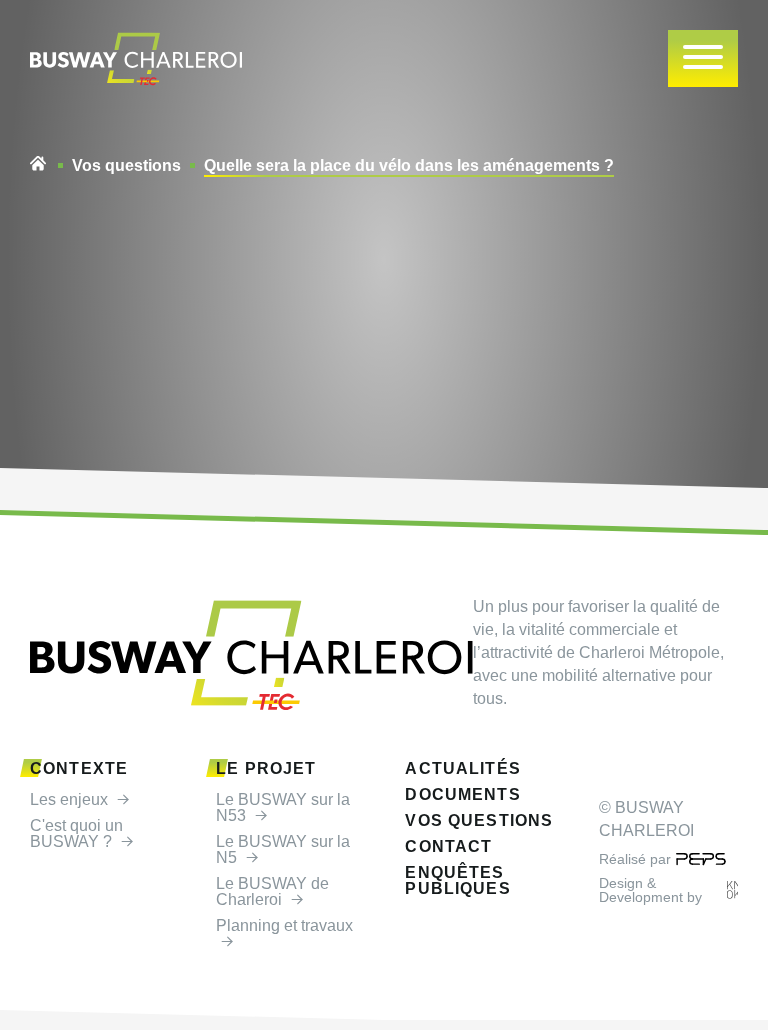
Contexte (79, 769)
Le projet (266, 769)
